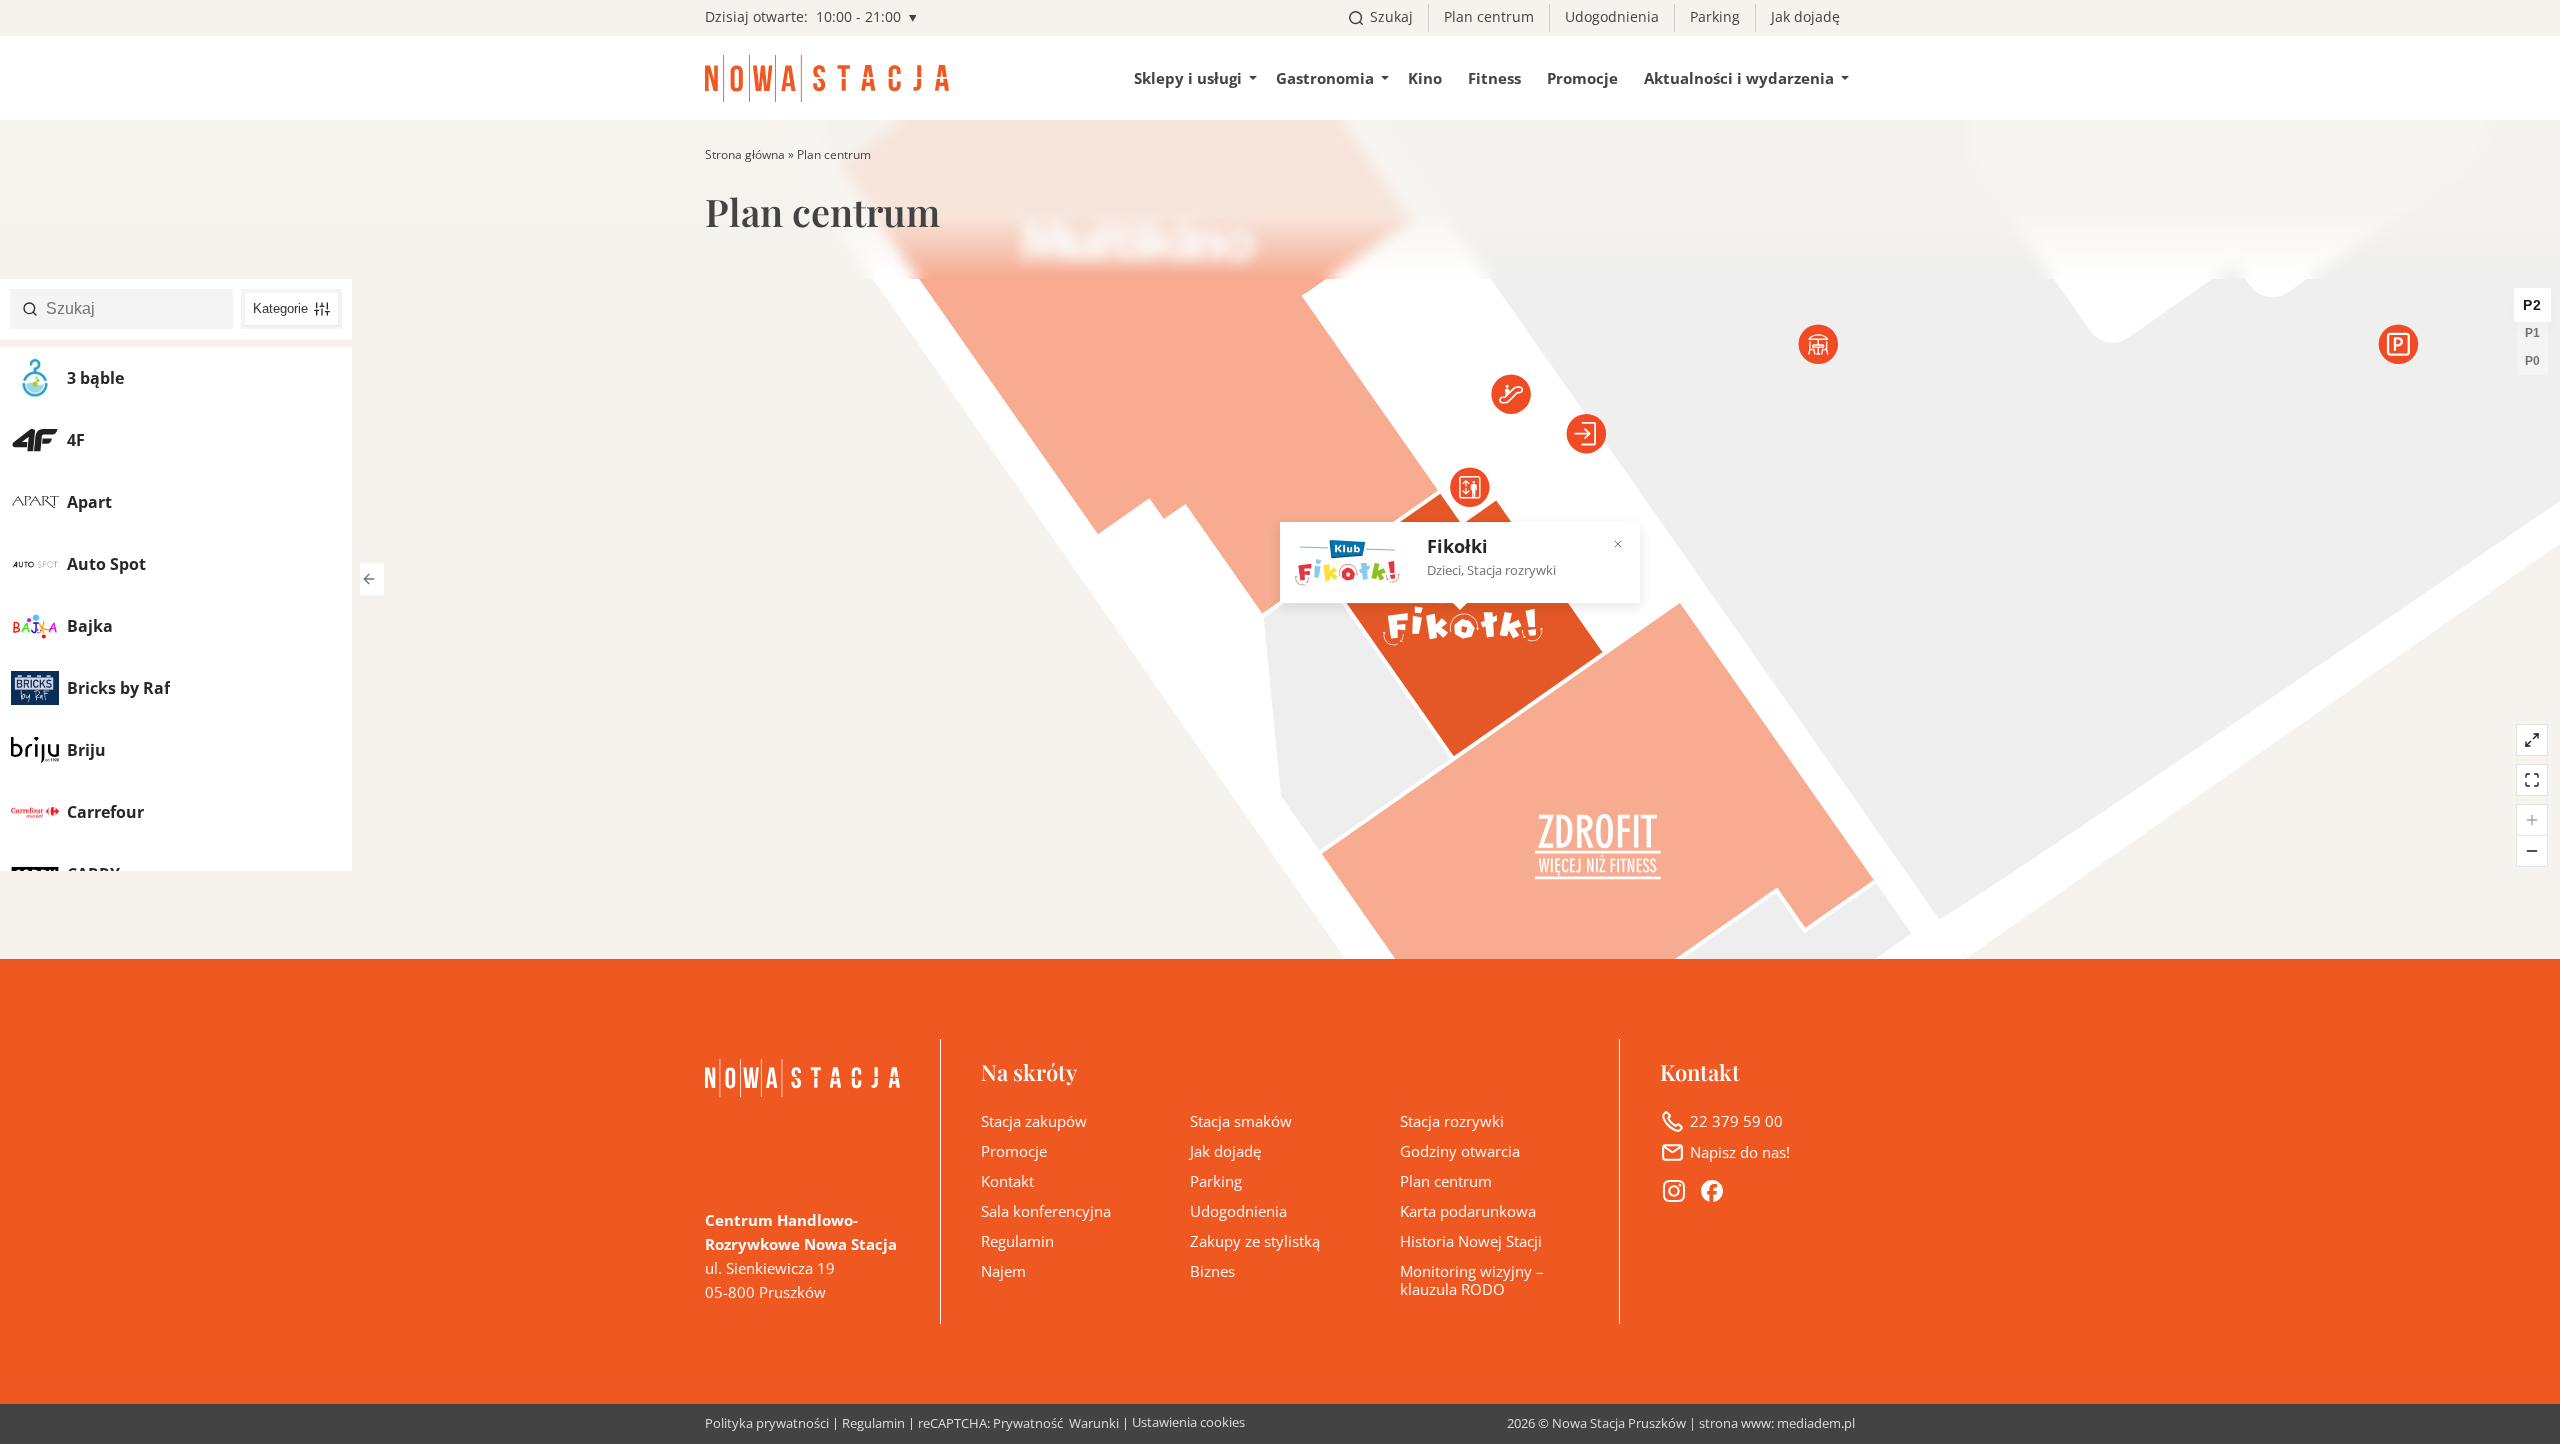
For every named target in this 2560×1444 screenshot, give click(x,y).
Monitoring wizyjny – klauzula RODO (1472, 1280)
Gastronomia (1325, 78)
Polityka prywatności (767, 1424)
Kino (1425, 78)
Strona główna (745, 154)
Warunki (1094, 1424)
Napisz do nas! (1740, 1152)
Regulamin (1017, 1241)
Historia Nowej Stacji (1471, 1241)
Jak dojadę (1805, 17)
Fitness (1494, 78)
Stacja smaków (1241, 1121)
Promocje (1582, 78)
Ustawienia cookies (1188, 1422)
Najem (1003, 1271)
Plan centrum (1489, 17)
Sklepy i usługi (1188, 78)
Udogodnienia (1612, 17)
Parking (1715, 17)
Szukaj (1391, 17)
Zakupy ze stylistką (1255, 1241)
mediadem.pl (1816, 1423)
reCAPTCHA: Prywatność (990, 1424)
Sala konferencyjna (1046, 1211)
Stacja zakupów (1034, 1121)
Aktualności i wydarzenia (1739, 78)
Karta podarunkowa (1468, 1211)
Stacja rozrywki (1452, 1121)
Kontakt (1007, 1181)
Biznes (1212, 1271)
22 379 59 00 (1736, 1121)
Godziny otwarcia (1460, 1151)
